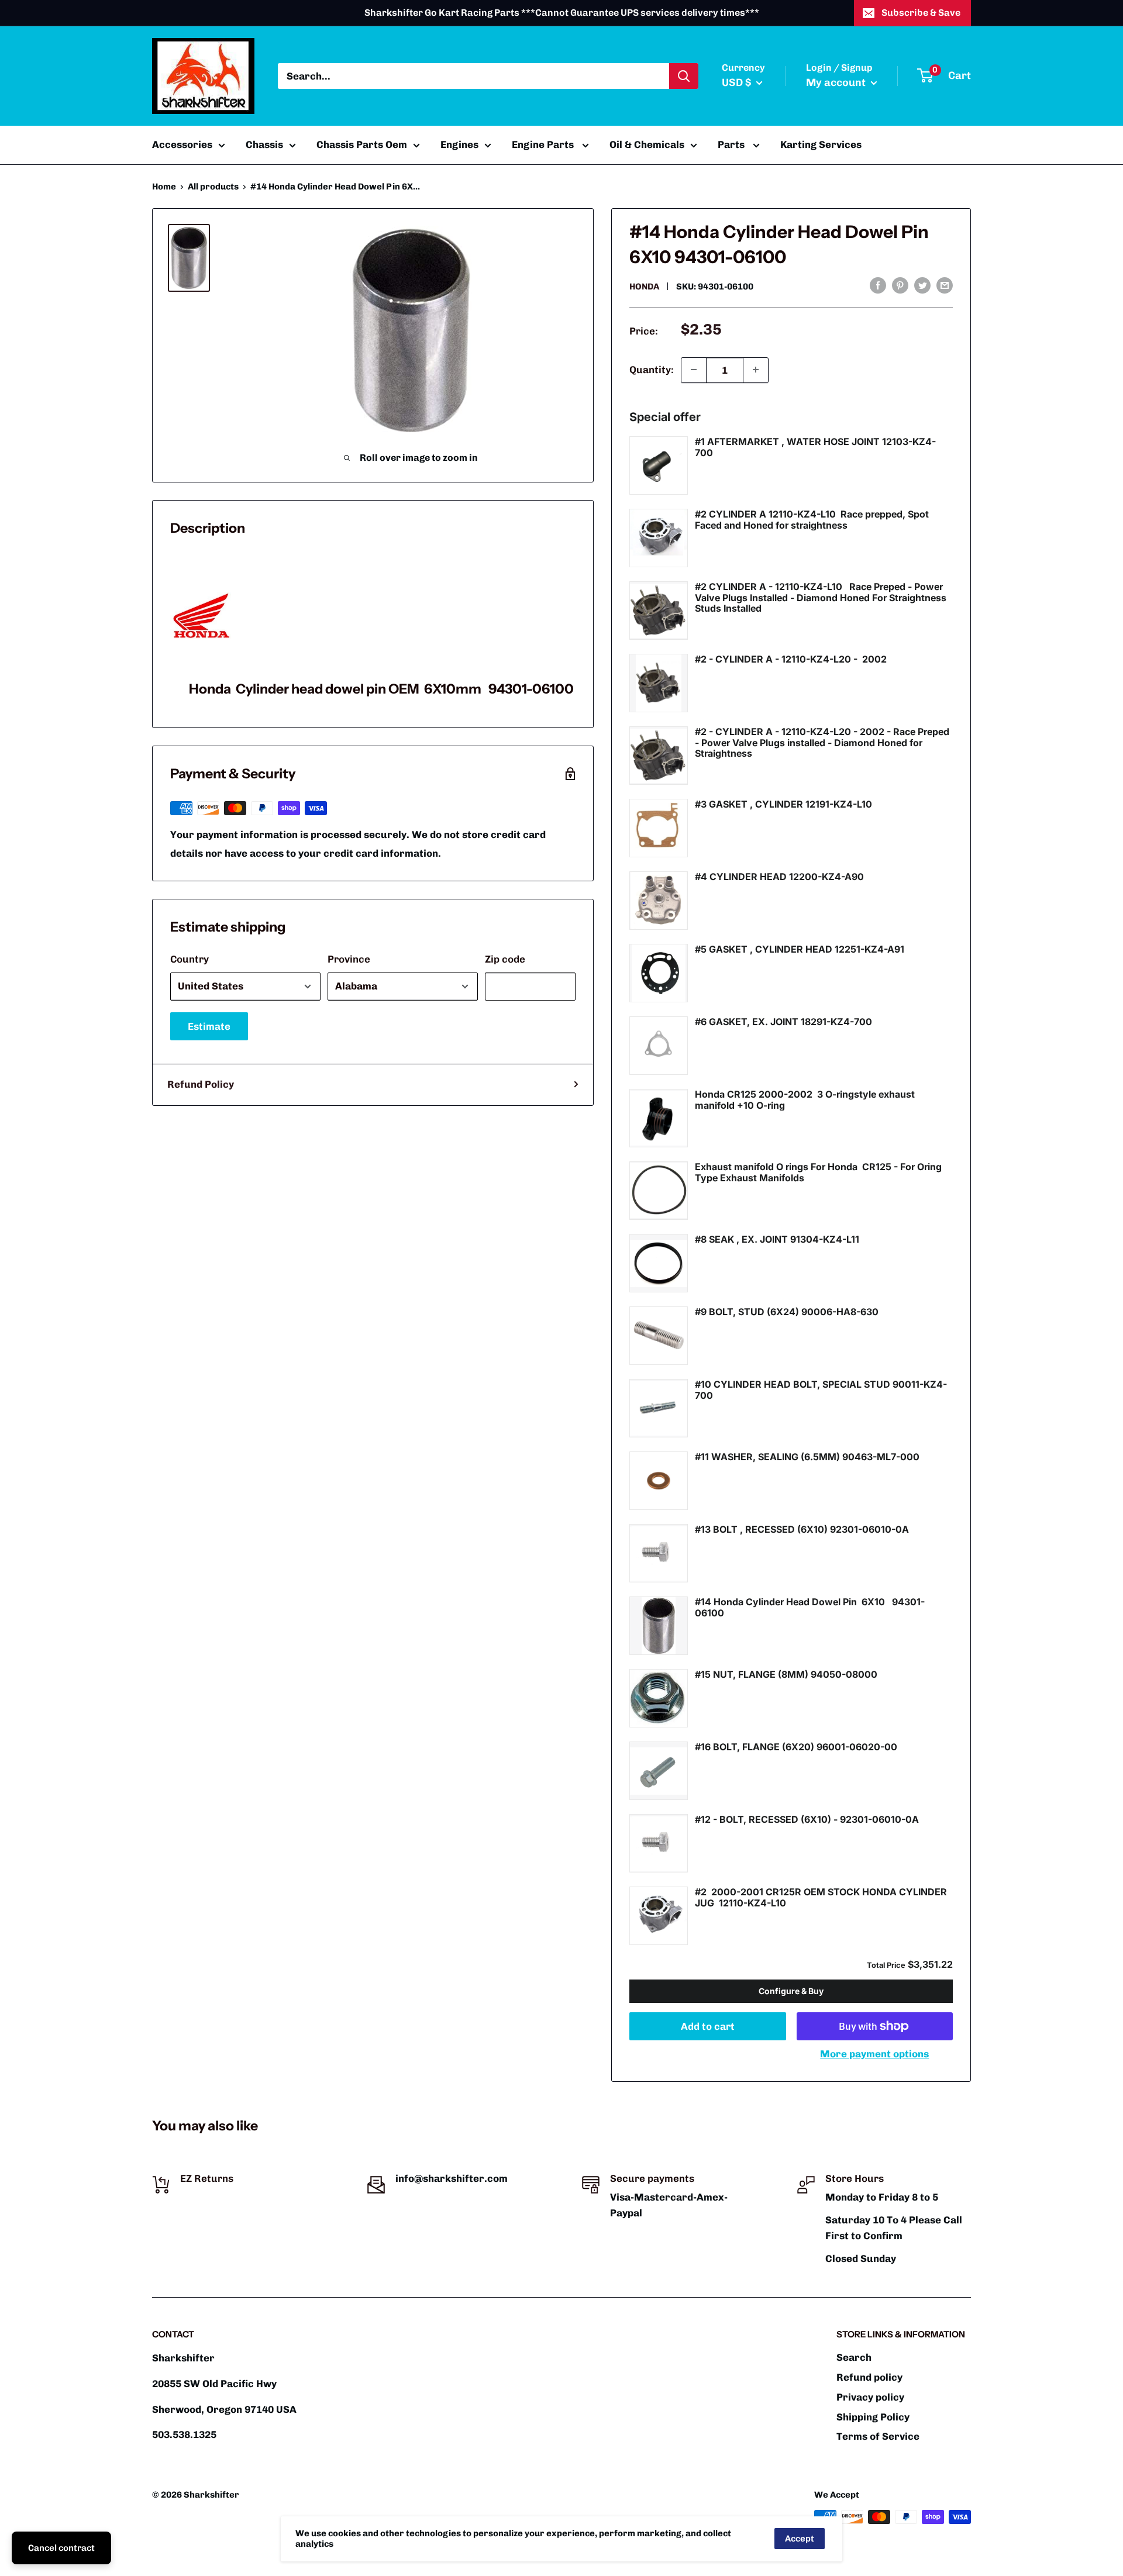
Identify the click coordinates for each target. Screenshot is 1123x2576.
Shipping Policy (873, 2417)
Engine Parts (544, 144)
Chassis (264, 144)
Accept (800, 2539)
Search (854, 2357)
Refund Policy (201, 1084)
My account (837, 82)
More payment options (874, 2054)
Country (190, 959)
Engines (459, 144)
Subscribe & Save (921, 13)
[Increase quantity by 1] (756, 370)
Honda (644, 287)
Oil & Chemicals (647, 144)
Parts (732, 144)
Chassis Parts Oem (362, 144)
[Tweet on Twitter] (922, 285)
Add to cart (708, 2026)
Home (164, 187)
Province (349, 959)
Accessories (182, 144)
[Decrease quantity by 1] (694, 370)
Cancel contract (61, 2548)
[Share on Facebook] (878, 285)
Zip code (505, 959)
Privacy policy (870, 2397)
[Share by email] (945, 285)
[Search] (684, 76)
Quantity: (652, 369)
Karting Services (821, 144)
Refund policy (869, 2377)
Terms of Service (878, 2436)
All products (213, 187)
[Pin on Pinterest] (900, 285)
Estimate (209, 1026)
